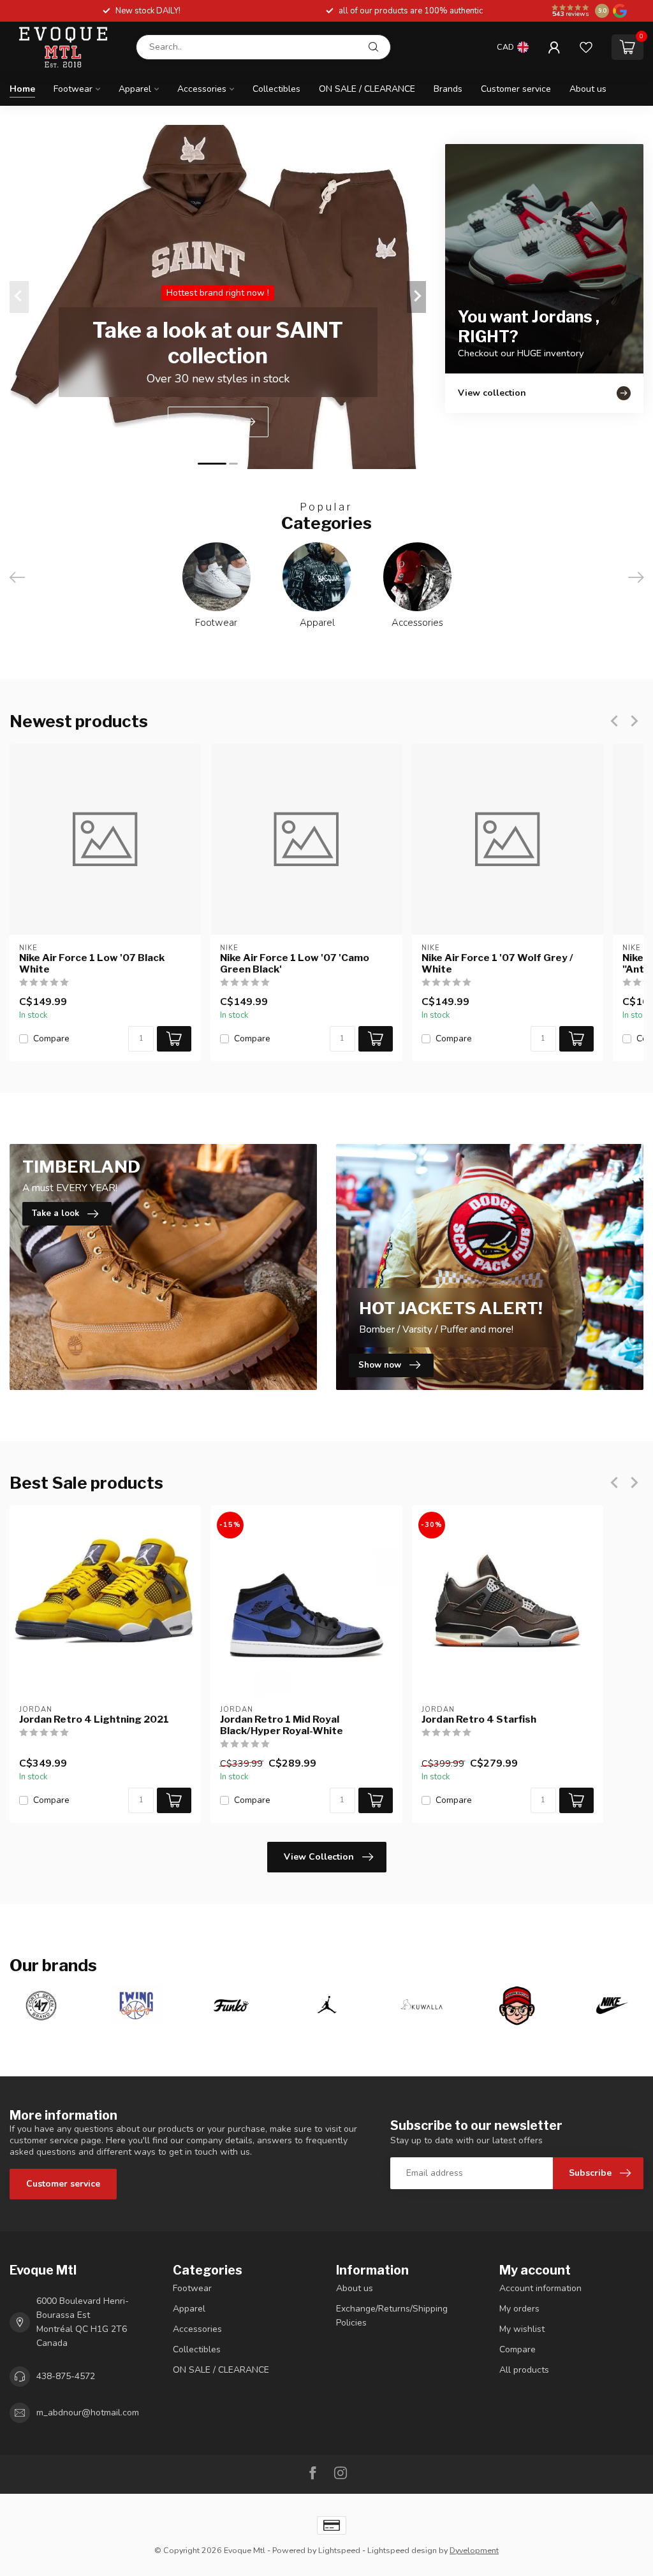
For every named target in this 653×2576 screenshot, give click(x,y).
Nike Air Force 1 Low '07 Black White (92, 963)
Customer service (516, 89)
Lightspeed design (402, 2550)
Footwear (73, 89)
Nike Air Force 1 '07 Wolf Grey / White (497, 963)
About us (588, 89)
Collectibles (276, 89)
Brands (448, 89)
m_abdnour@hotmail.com (88, 2413)
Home (22, 89)
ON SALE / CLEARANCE (367, 89)
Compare (51, 1038)
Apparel (135, 89)
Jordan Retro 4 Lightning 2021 (94, 1719)
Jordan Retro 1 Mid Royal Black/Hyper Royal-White (282, 1725)
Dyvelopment (474, 2550)
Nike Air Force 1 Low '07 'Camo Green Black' (295, 963)
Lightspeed (339, 2550)
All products (524, 2370)
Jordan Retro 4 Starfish (479, 1719)
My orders (519, 2309)
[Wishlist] (586, 47)
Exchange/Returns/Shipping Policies (392, 2316)
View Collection (319, 1857)
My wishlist (522, 2329)
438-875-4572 (66, 2376)
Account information (540, 2288)
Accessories (202, 89)
